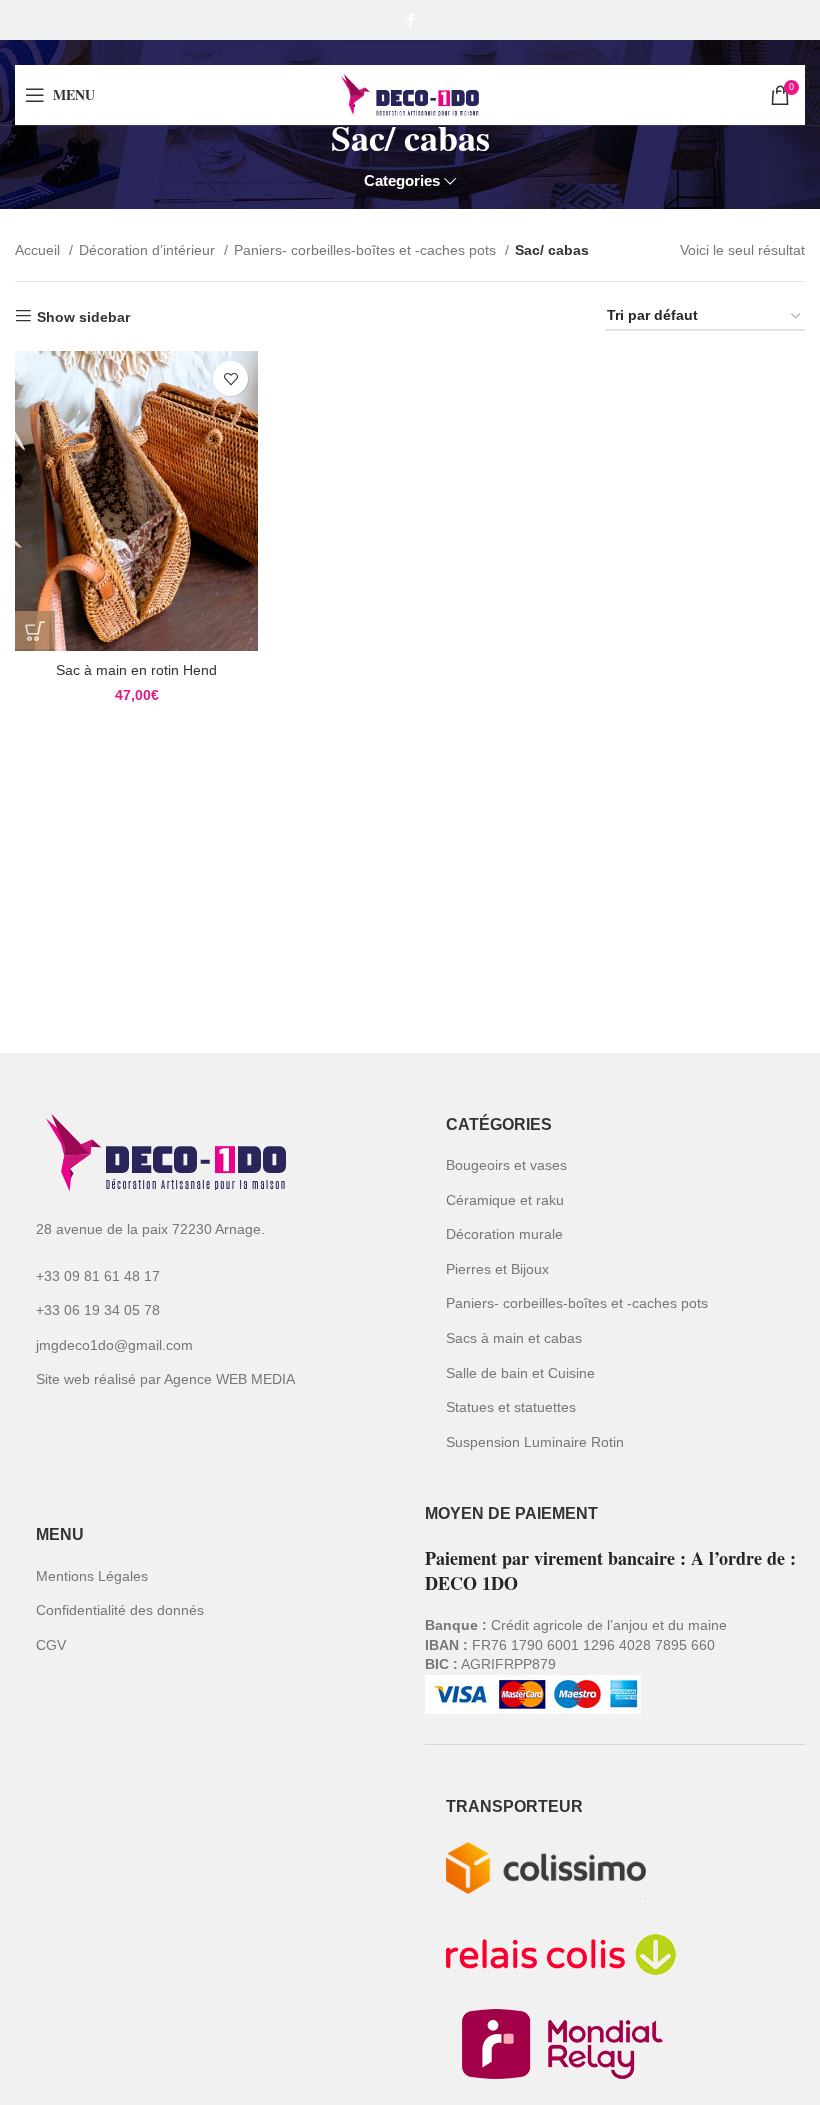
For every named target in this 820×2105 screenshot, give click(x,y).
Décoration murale (504, 1234)
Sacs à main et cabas (514, 1338)
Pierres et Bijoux (497, 1269)
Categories (402, 180)
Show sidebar (83, 317)
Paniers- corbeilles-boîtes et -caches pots (367, 250)
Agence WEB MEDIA (229, 1379)
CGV (51, 1645)
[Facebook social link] (410, 20)
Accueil (39, 250)
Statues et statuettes (511, 1407)
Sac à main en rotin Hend (136, 670)
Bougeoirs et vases (506, 1165)
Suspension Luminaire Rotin (535, 1442)
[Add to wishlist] (230, 378)
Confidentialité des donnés (120, 1610)
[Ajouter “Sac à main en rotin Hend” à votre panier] (35, 631)
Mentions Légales (92, 1576)
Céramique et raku (505, 1200)
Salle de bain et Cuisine (520, 1373)
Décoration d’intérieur (149, 250)
